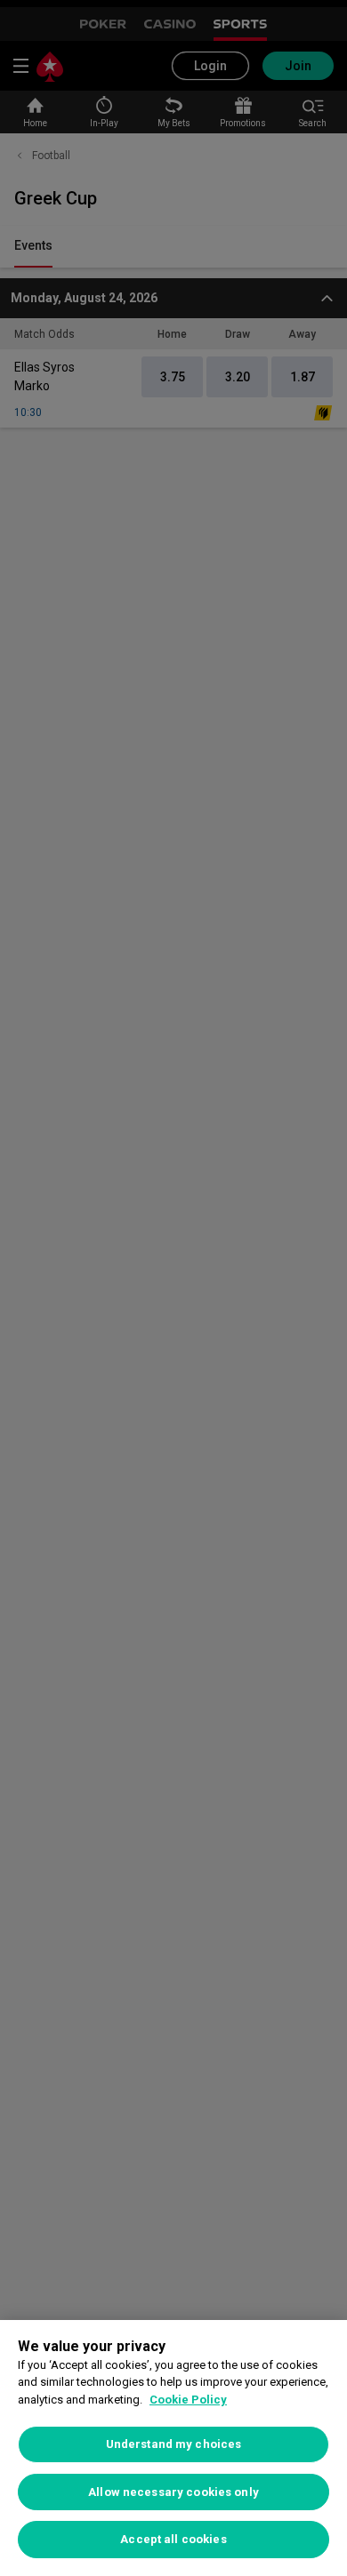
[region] (173, 2448)
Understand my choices (174, 2444)
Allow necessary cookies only (173, 2492)
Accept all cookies (173, 2539)
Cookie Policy (188, 2400)
